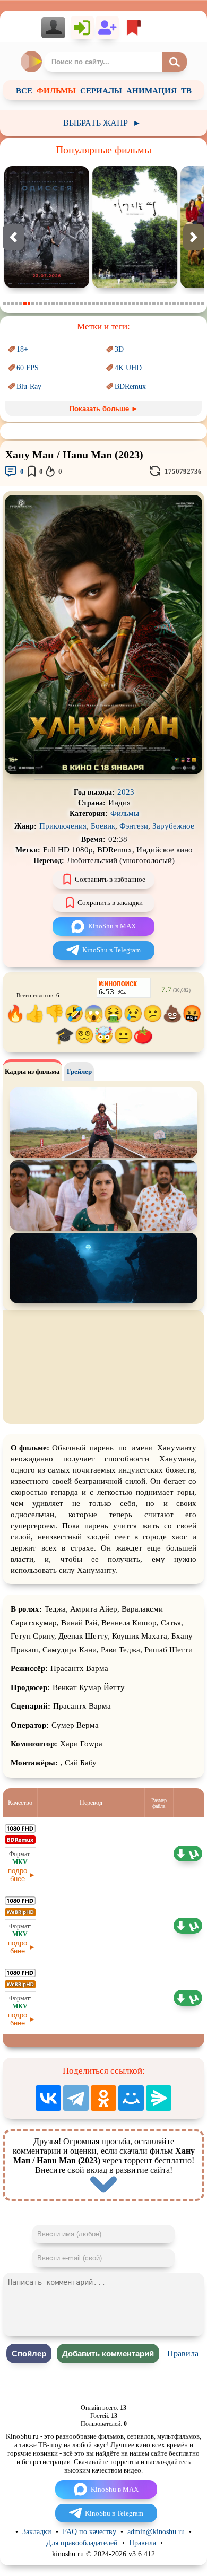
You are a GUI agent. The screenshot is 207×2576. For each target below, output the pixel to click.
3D (119, 349)
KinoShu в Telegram (111, 950)
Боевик (103, 826)
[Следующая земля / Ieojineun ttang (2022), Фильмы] (52, 286)
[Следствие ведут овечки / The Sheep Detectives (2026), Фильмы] (140, 286)
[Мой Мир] (131, 2098)
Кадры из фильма (32, 1071)
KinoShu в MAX (112, 926)
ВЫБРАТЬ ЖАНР (102, 123)
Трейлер (79, 1071)
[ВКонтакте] (48, 2098)
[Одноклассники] (103, 2098)
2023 (126, 792)
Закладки (37, 2532)
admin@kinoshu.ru (156, 2532)
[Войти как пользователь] (82, 28)
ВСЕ (24, 91)
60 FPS (28, 368)
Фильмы (125, 813)
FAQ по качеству (89, 2532)
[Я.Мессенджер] (159, 2098)
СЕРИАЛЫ (101, 91)
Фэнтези (134, 826)
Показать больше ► (104, 409)
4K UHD (128, 368)
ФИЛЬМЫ (56, 91)
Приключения (63, 826)
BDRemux (130, 386)
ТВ (186, 91)
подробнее (18, 1875)
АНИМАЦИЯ (152, 91)
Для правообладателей (82, 2543)
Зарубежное (173, 826)
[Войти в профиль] (56, 28)
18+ (22, 349)
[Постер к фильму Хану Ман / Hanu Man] (103, 772)
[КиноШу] (32, 62)
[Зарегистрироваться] (107, 28)
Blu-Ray (29, 386)
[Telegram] (76, 2098)
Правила (183, 2353)
